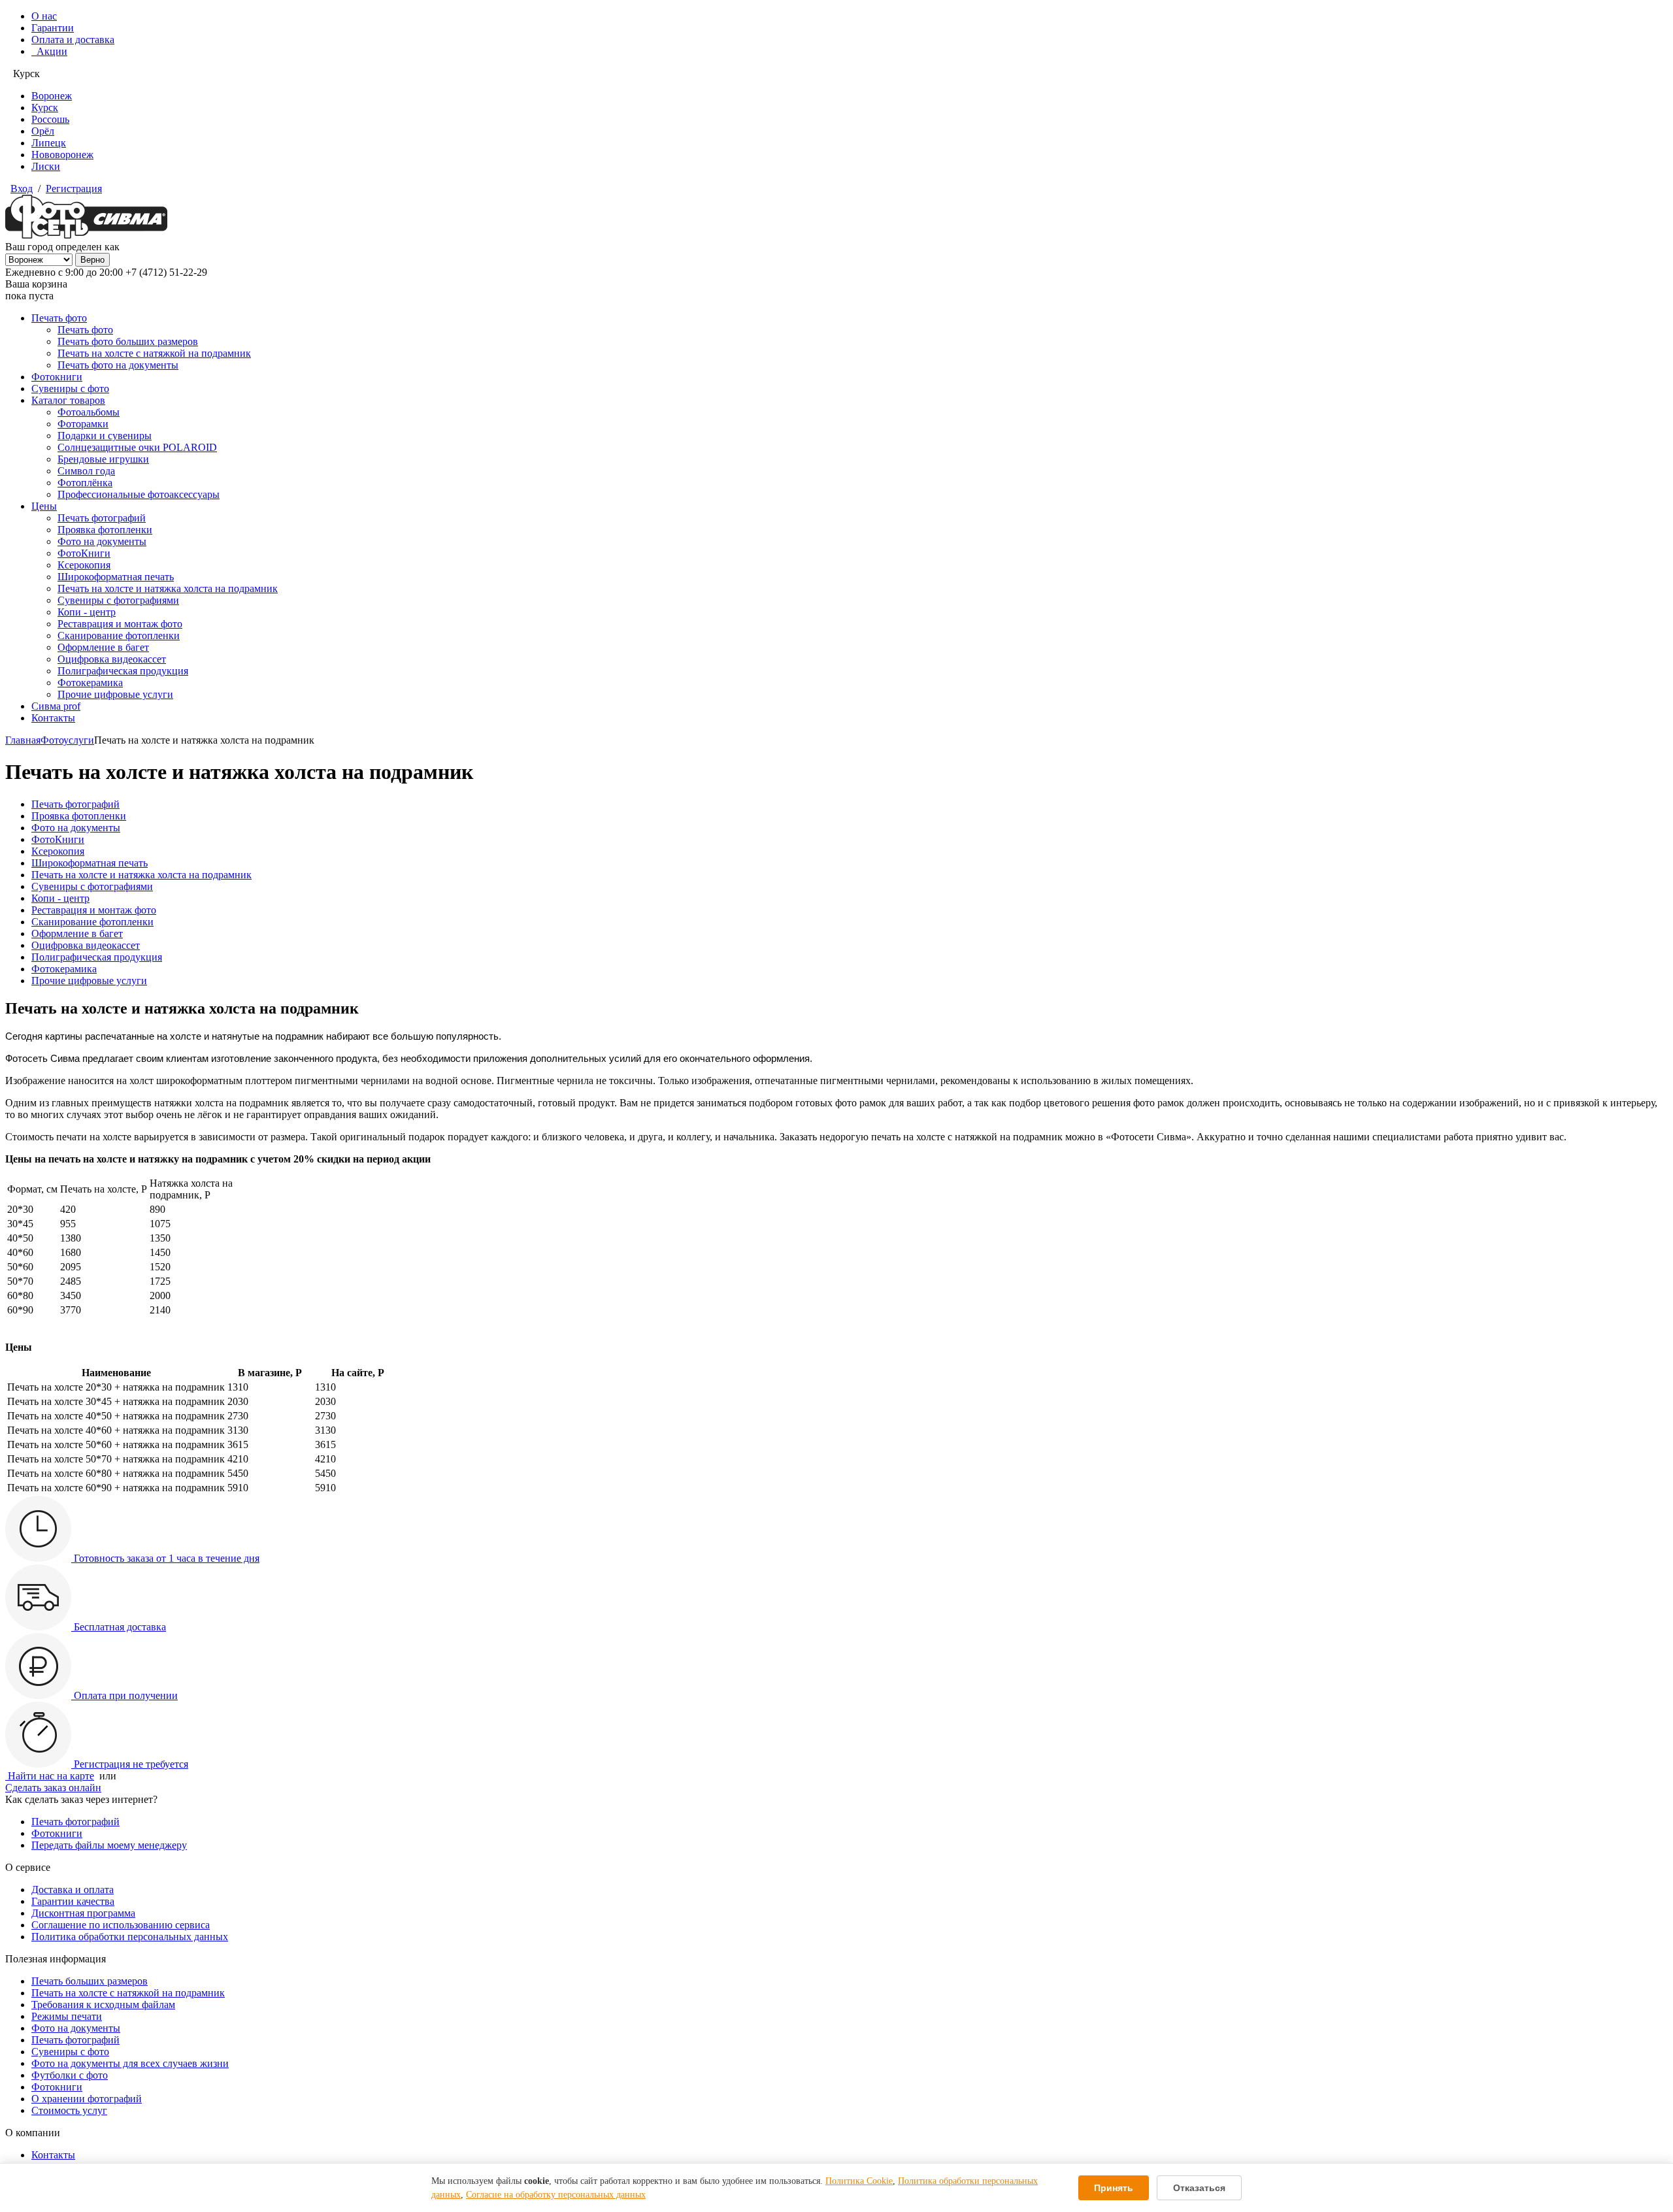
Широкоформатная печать (116, 577)
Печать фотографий (102, 518)
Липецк (49, 143)
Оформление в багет (103, 647)
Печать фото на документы (118, 365)
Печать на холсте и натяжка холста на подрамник (168, 588)
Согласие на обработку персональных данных (556, 2195)
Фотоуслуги (67, 740)
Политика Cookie (859, 2181)
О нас (44, 16)
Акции (49, 51)
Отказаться (1199, 2188)
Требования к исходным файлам (103, 2005)
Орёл (43, 131)
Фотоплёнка (85, 483)
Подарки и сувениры (105, 436)
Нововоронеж (62, 155)
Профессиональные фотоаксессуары (139, 494)
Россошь (50, 119)
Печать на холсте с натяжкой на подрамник (154, 353)
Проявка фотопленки (105, 530)
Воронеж (52, 96)
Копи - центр (87, 612)
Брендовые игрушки (103, 459)
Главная (23, 740)
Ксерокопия (84, 565)
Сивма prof (56, 706)
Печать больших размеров (90, 1981)
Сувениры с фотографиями (118, 600)
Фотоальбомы (89, 412)
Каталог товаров (68, 400)
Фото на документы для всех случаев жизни (130, 2063)
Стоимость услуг (69, 2110)
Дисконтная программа (83, 1913)
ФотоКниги (84, 553)
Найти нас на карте (50, 1776)
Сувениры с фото (70, 388)
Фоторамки (83, 424)
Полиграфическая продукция (123, 671)
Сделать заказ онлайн (53, 1788)
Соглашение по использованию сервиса (121, 1925)
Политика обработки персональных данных (130, 1937)
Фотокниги (57, 377)
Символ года (86, 471)
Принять (1114, 2188)
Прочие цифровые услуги (115, 694)
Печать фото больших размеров (128, 341)
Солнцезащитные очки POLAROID (137, 447)
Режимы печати (67, 2016)
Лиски (46, 166)
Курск (45, 107)
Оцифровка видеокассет (112, 659)
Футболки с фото (70, 2075)
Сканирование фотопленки (119, 636)
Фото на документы (102, 541)
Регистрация (74, 189)
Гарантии (53, 28)
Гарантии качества (73, 1901)
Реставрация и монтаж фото (120, 624)
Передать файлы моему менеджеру (109, 1845)
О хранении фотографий (87, 2099)
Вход (22, 189)
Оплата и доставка (73, 40)
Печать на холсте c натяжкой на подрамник (128, 1993)
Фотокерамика (90, 683)
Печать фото (59, 318)
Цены (44, 506)
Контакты (53, 718)
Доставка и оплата (73, 1890)
